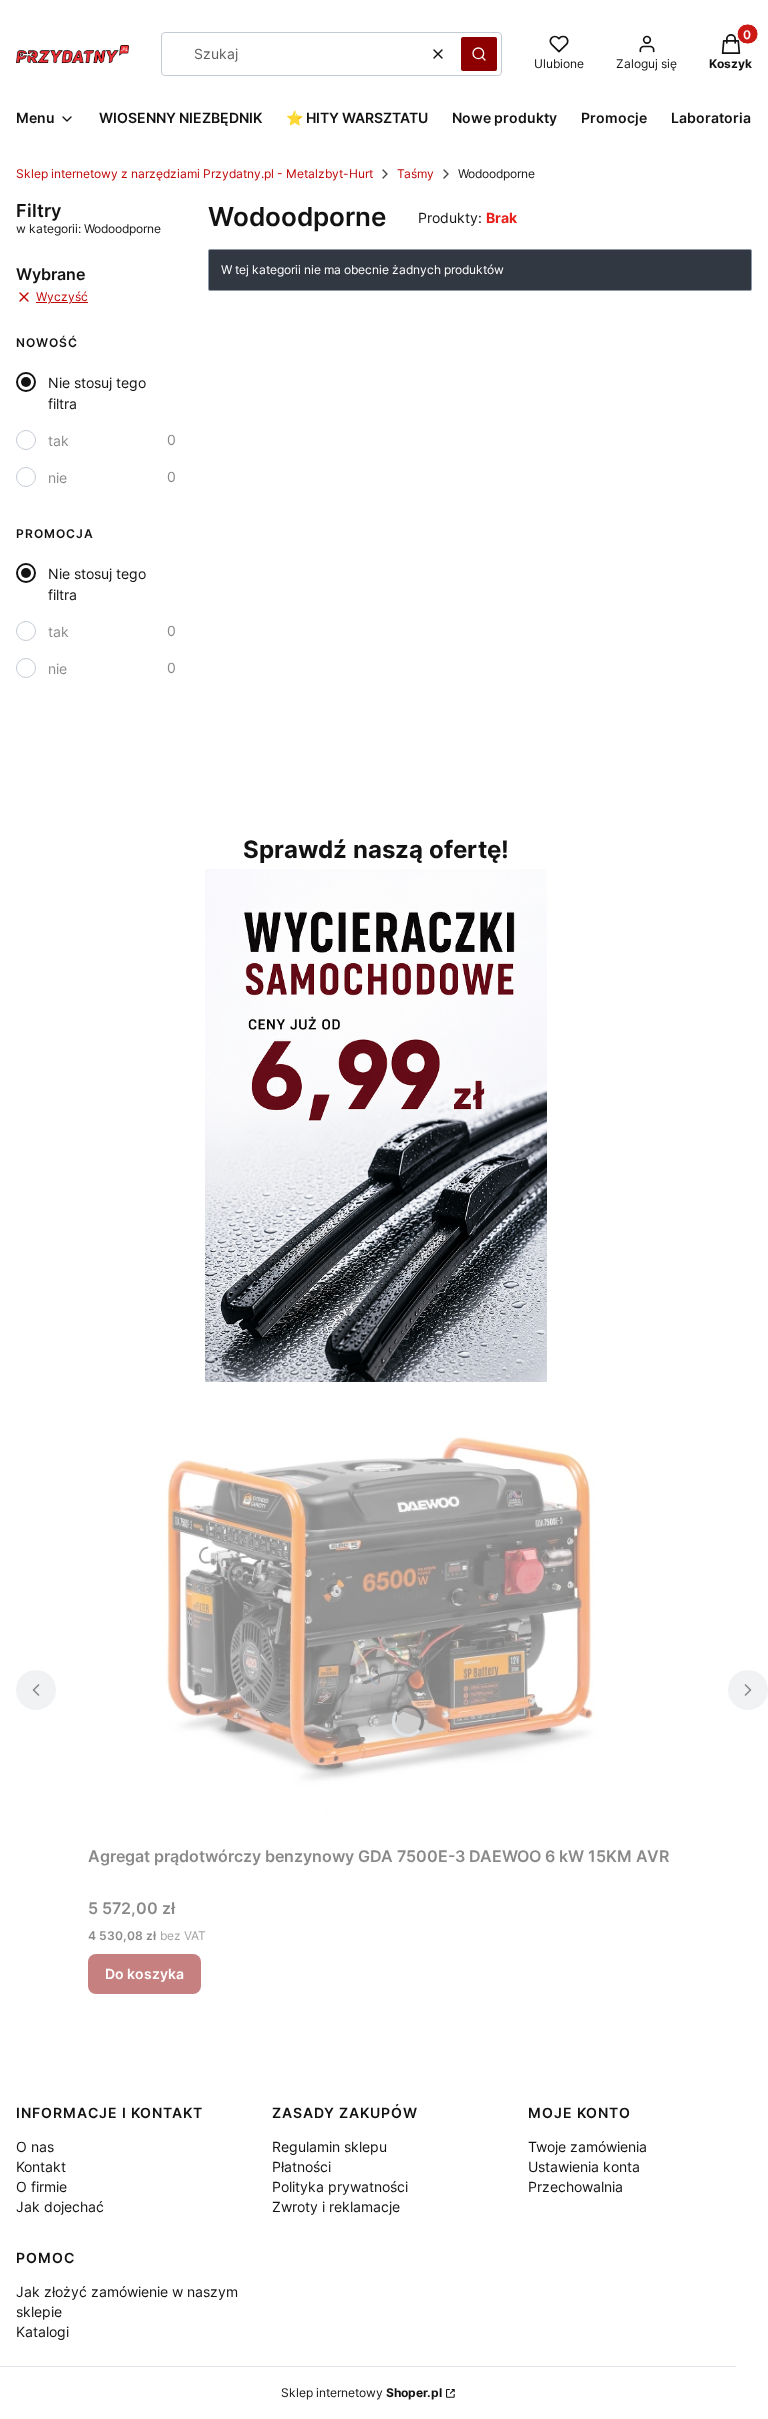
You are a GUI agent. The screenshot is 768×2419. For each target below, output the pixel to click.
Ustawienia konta (584, 2166)
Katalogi (42, 2331)
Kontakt (41, 2166)
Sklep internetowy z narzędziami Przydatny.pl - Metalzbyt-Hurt (194, 173)
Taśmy (415, 173)
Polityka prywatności (340, 2186)
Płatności (301, 2166)
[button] (479, 54)
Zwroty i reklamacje (336, 2206)
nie (57, 477)
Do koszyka (144, 1973)
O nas (35, 2146)
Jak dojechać (60, 2206)
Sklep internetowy (361, 2392)
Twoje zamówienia (587, 2146)
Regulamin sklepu (329, 2146)
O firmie (41, 2186)
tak (58, 440)
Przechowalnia (575, 2186)
